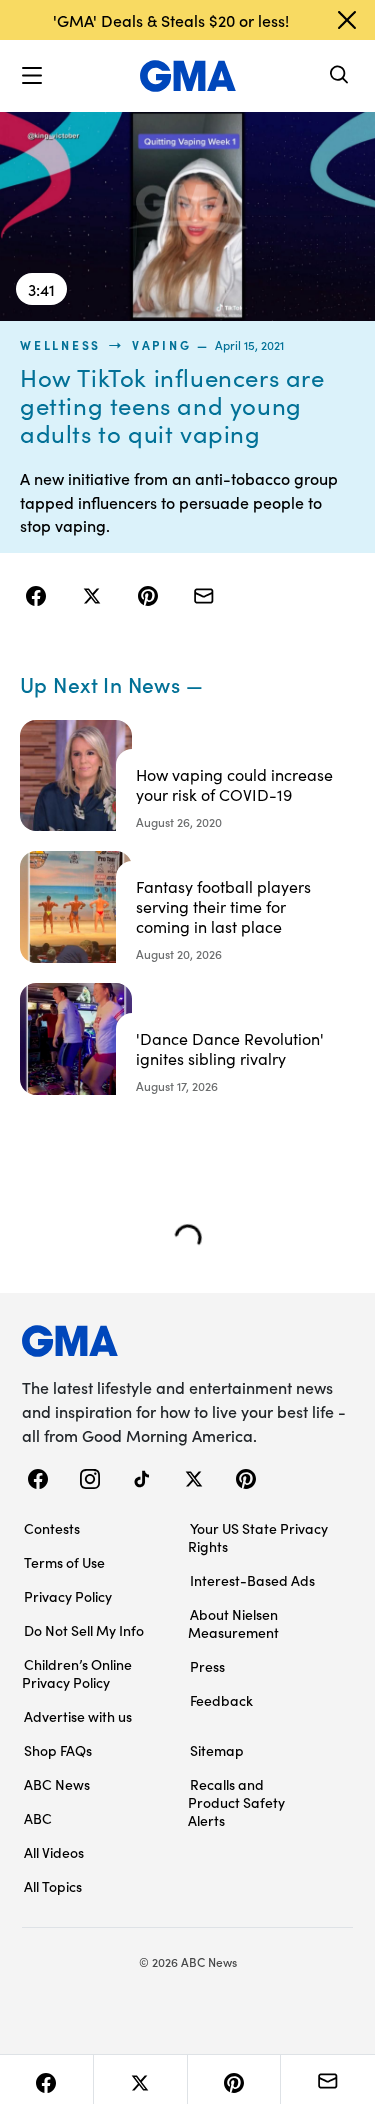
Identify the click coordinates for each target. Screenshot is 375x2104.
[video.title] (187, 215)
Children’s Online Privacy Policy (77, 1673)
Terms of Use (64, 1562)
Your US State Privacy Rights (258, 1537)
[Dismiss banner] (347, 20)
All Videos (54, 1852)
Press (207, 1666)
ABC (38, 1818)
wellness (60, 345)
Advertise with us (78, 1716)
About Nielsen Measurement (233, 1623)
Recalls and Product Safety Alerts (236, 1802)
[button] (32, 76)
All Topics (53, 1886)
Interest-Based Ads (252, 1580)
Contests (52, 1528)
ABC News (57, 1784)
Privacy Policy (68, 1596)
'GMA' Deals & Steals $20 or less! (171, 20)
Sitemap (217, 1750)
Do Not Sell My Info (84, 1630)
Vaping (162, 345)
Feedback (221, 1700)
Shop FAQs (58, 1750)
